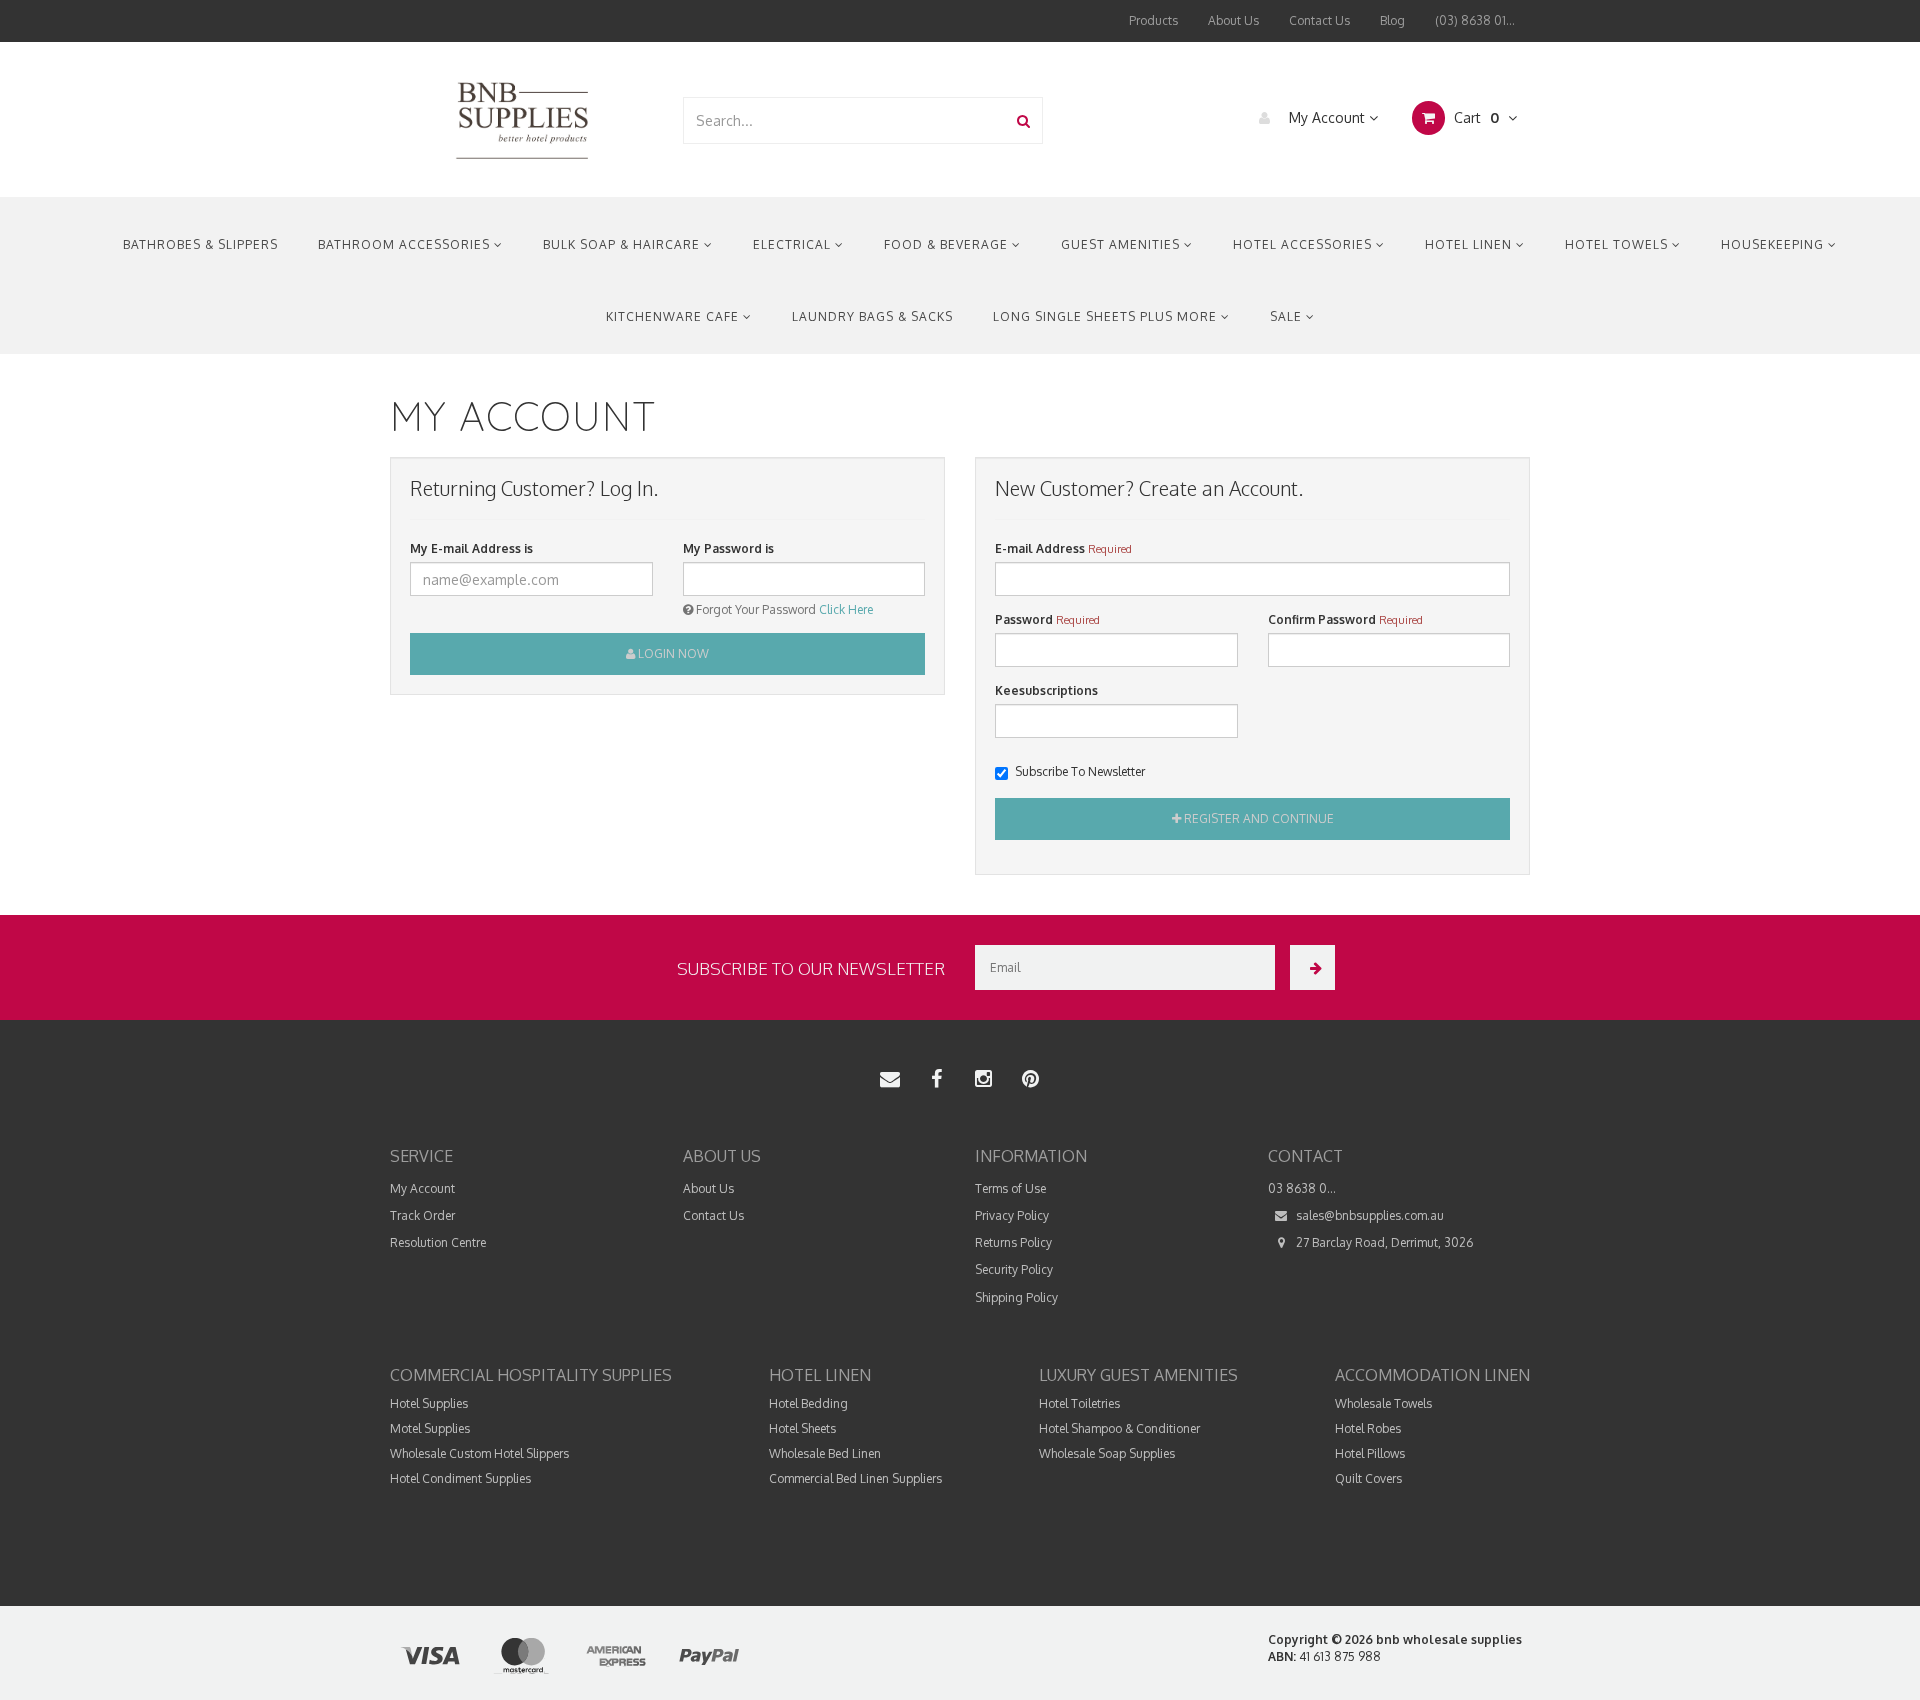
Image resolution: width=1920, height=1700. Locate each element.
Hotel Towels (1618, 244)
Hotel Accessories (1304, 244)
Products (1153, 20)
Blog (1392, 20)
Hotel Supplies (429, 1403)
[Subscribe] (1312, 967)
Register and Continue (1257, 818)
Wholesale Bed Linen (825, 1453)
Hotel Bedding (808, 1403)
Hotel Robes (1368, 1428)
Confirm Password (1322, 619)
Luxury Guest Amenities (1138, 1375)
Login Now (672, 653)
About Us (1233, 20)
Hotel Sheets (802, 1428)
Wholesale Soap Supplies (1107, 1453)
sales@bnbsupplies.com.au (1368, 1215)
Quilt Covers (1368, 1478)
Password (1024, 619)
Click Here (846, 609)
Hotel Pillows (1370, 1453)
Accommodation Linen (1432, 1375)
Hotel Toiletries (1079, 1403)
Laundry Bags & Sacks (872, 316)
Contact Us (1319, 20)
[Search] (1023, 120)
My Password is (728, 548)
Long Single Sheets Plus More (1107, 316)
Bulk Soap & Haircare (623, 244)
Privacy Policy (1012, 1215)
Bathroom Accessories (406, 244)
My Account (1327, 117)
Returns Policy (1013, 1242)
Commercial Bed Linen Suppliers (855, 1478)
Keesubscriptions (1046, 690)
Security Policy (1014, 1269)
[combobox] (845, 120)
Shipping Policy (1016, 1297)
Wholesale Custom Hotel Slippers (479, 1453)
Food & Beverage (948, 244)
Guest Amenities (1122, 244)
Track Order (422, 1215)
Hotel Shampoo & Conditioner (1119, 1428)
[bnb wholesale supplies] (521, 118)
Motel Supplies (430, 1428)
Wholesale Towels (1383, 1403)
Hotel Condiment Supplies (460, 1478)
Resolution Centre (438, 1242)
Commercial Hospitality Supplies (531, 1375)
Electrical (794, 244)
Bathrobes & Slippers (200, 244)
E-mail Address (1040, 548)
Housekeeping (1774, 244)
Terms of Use (1010, 1188)
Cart (1474, 117)
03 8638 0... (1302, 1188)
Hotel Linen (1470, 244)
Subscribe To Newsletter (1080, 771)
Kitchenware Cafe (674, 316)
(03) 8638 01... (1475, 20)
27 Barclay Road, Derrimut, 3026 (1383, 1242)
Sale (1288, 316)
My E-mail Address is (471, 548)
